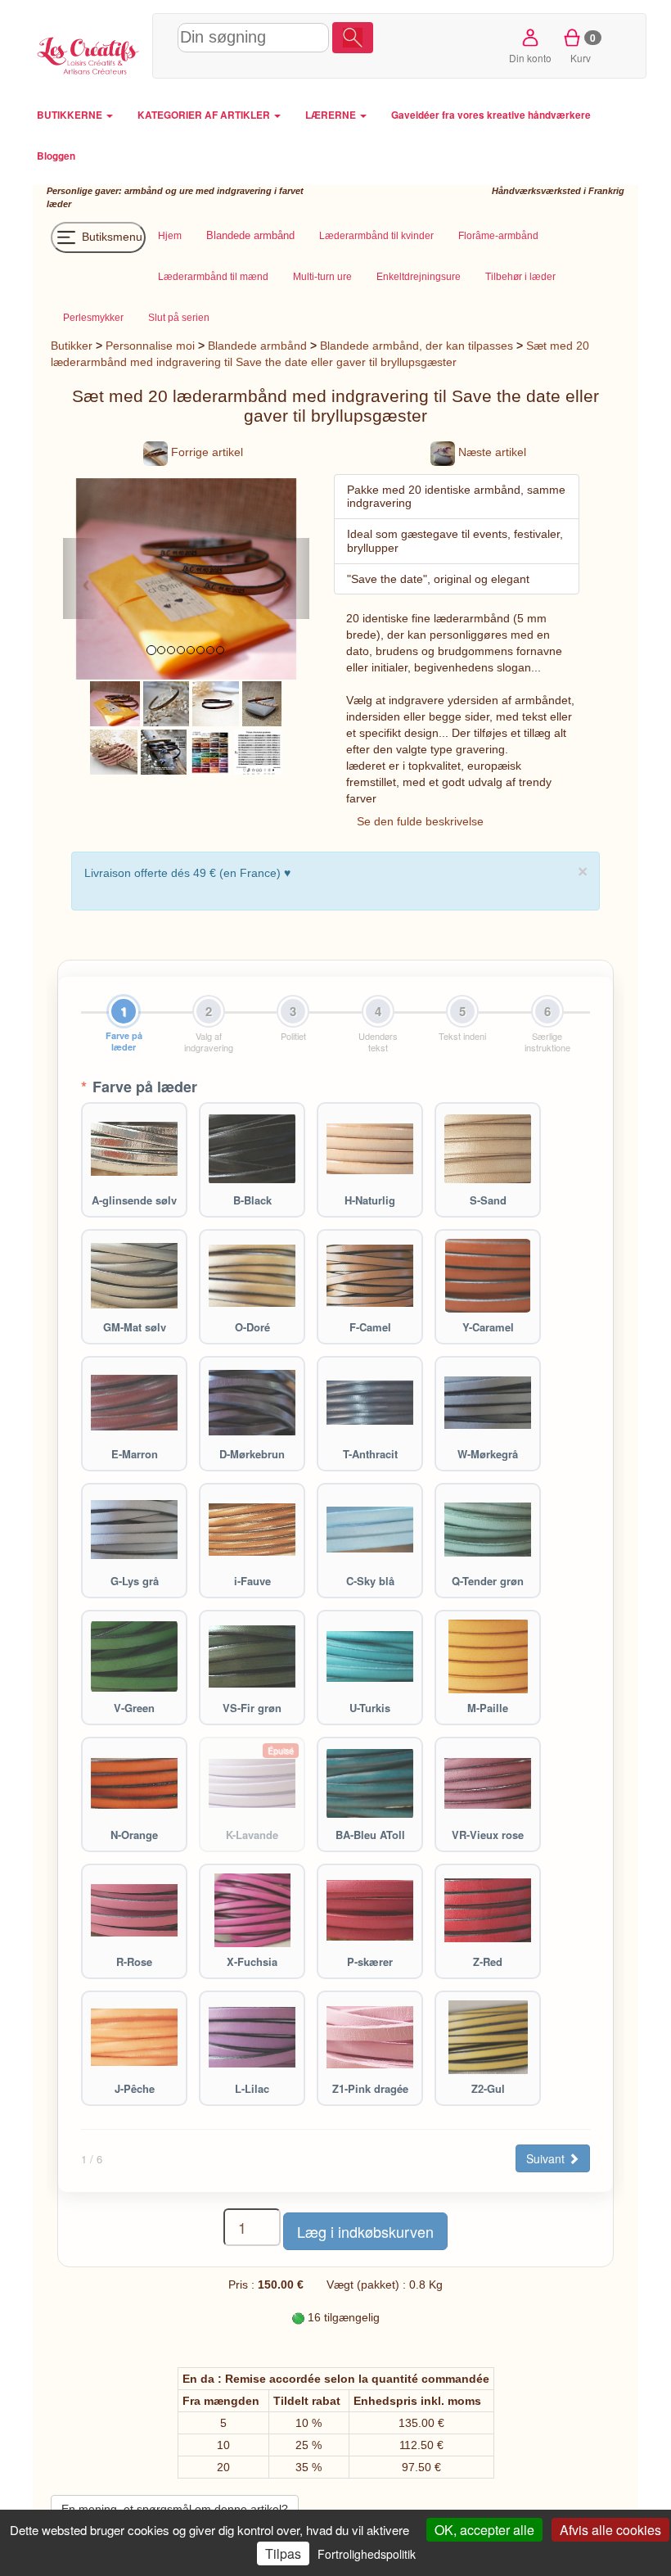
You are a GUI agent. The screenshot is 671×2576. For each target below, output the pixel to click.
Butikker (72, 346)
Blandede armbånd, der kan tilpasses (417, 346)
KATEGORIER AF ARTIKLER (205, 115)
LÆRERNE (332, 115)
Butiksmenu (110, 236)
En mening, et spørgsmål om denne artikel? (175, 2509)
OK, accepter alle (484, 2530)
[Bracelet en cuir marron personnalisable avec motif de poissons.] (216, 703)
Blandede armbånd (257, 346)
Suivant (547, 2158)
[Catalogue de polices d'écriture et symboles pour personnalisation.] (258, 751)
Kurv (583, 47)
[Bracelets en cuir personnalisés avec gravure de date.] (115, 703)
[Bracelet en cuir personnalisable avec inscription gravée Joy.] (166, 703)
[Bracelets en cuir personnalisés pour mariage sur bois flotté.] (114, 751)
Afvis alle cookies (610, 2530)
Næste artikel (491, 452)
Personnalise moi (150, 346)
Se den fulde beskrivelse (420, 821)
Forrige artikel (205, 452)
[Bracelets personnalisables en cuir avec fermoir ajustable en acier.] (164, 751)
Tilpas (283, 2553)
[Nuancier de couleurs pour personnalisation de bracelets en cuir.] (210, 751)
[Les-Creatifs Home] (88, 54)
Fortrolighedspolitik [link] (367, 2554)
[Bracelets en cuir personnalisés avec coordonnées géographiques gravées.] (262, 703)
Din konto (530, 58)
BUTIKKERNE (71, 115)
